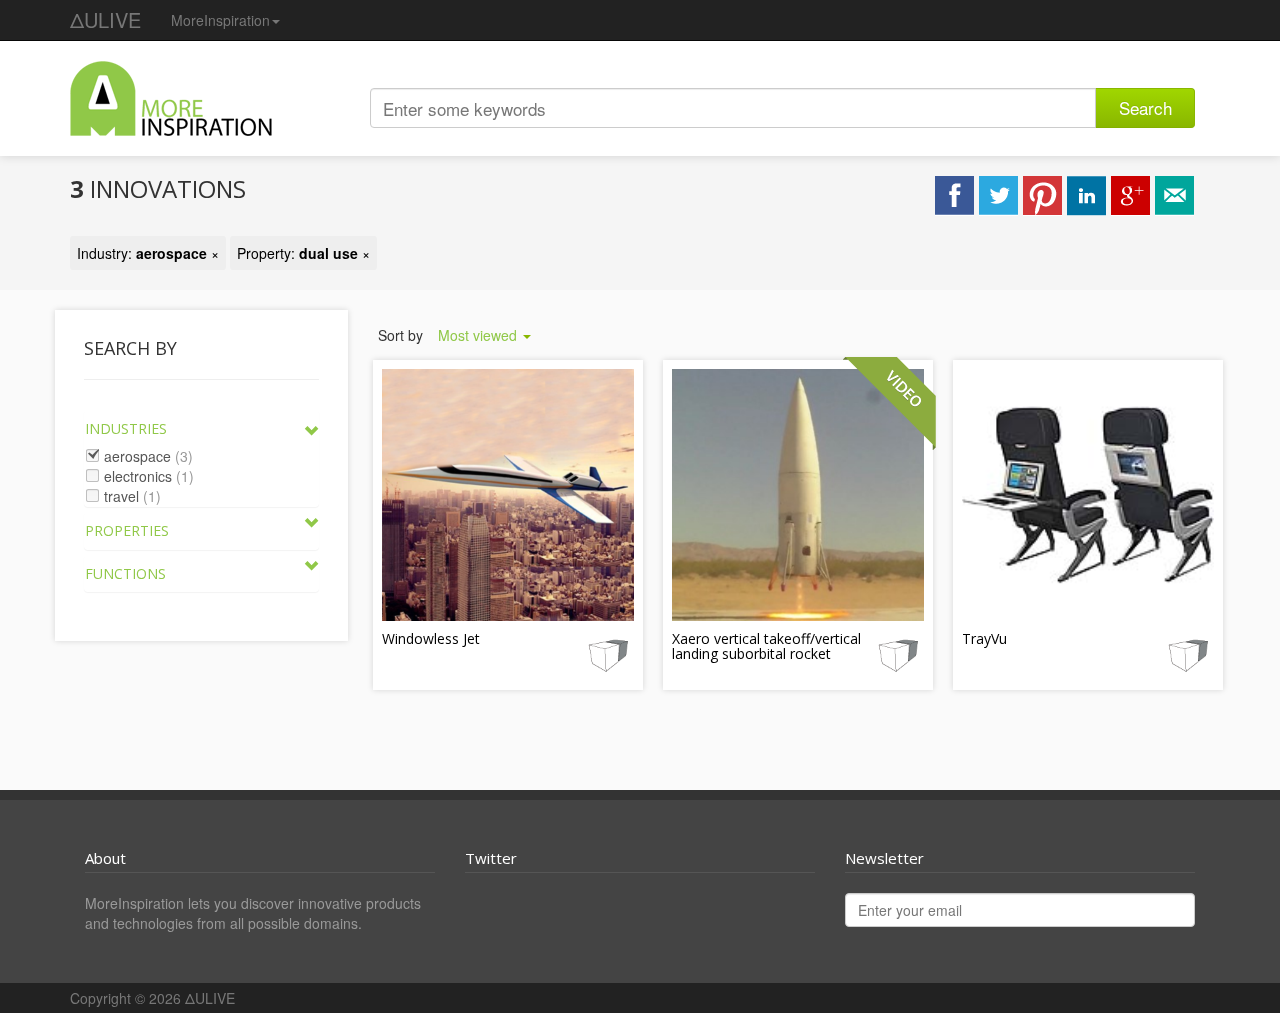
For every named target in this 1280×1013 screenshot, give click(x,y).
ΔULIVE (105, 19)
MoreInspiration (220, 20)
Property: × (303, 253)
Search (1145, 107)
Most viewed (479, 335)
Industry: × (148, 253)
